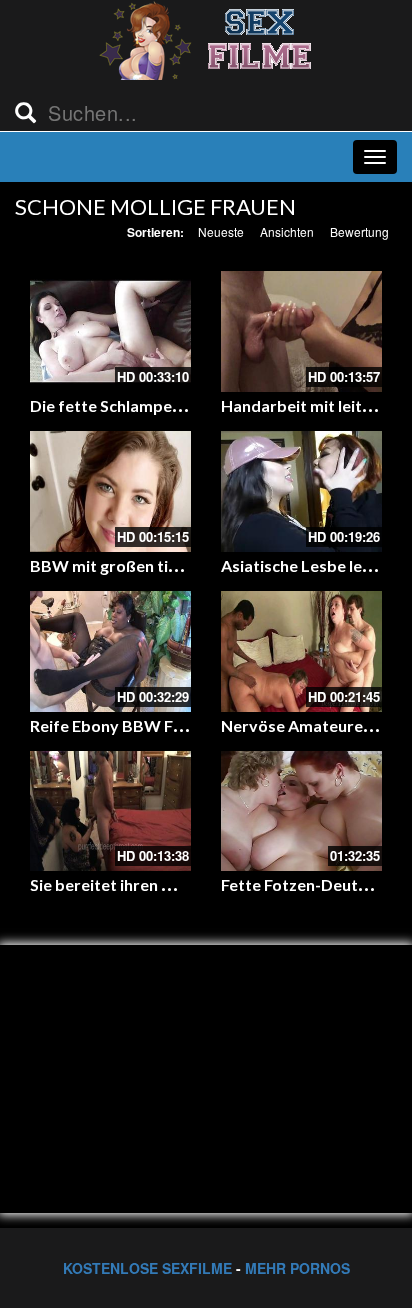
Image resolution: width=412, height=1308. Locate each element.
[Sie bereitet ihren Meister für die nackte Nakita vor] (110, 811)
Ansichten (287, 231)
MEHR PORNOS (297, 1268)
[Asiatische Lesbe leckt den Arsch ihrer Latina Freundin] (301, 491)
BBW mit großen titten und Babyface (168, 565)
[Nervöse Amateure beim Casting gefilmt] (301, 651)
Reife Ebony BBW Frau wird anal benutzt (180, 725)
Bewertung (359, 231)
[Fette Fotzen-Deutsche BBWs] (301, 811)
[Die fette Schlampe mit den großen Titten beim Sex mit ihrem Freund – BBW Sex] (110, 331)
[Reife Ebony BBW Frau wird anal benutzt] (110, 651)
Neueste (221, 231)
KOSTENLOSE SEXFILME (147, 1268)
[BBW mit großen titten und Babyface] (110, 491)
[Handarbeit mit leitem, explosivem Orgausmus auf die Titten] (301, 331)
